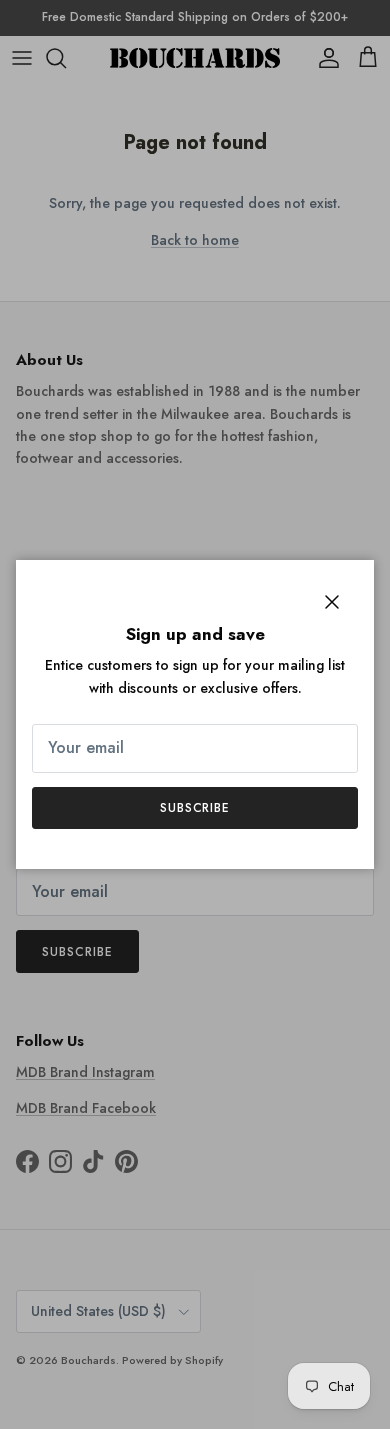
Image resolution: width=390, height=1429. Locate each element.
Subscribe (195, 808)
